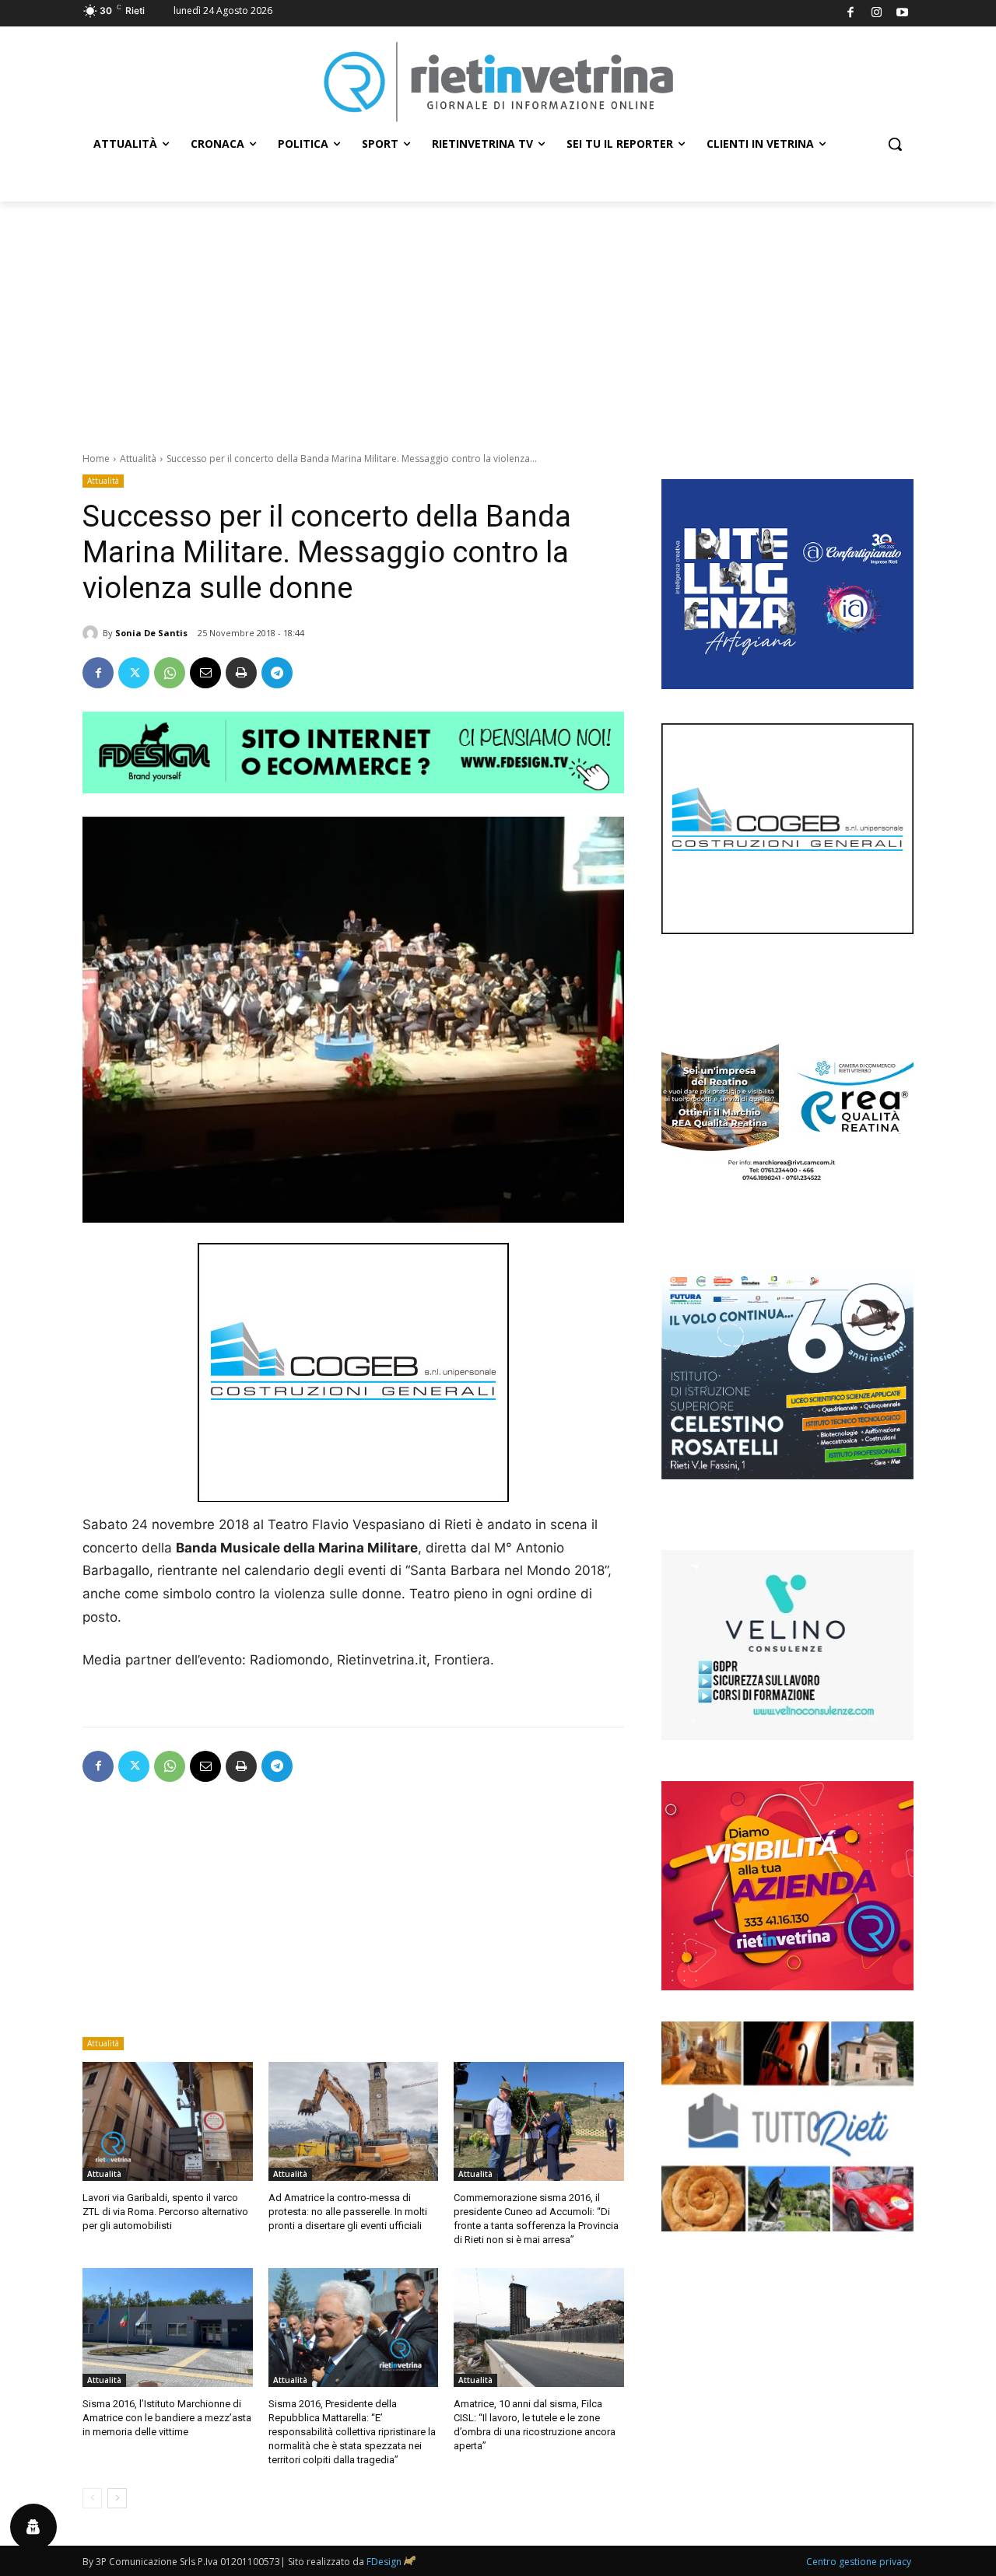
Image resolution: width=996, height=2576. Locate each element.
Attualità (138, 458)
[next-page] (117, 2498)
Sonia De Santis (151, 633)
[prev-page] (92, 2498)
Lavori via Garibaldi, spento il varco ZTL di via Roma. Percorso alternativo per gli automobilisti (165, 2212)
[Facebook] (851, 14)
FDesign (384, 2562)
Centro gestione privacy (859, 2562)
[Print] (241, 673)
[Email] (205, 673)
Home (96, 458)
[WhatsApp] (170, 673)
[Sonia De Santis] (93, 633)
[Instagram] (877, 14)
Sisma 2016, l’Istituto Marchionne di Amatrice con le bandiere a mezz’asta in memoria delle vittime (167, 2418)
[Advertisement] (498, 318)
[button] (895, 144)
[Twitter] (134, 673)
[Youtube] (903, 14)
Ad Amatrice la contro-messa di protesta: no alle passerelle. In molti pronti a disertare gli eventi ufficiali (348, 2212)
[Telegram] (277, 673)
